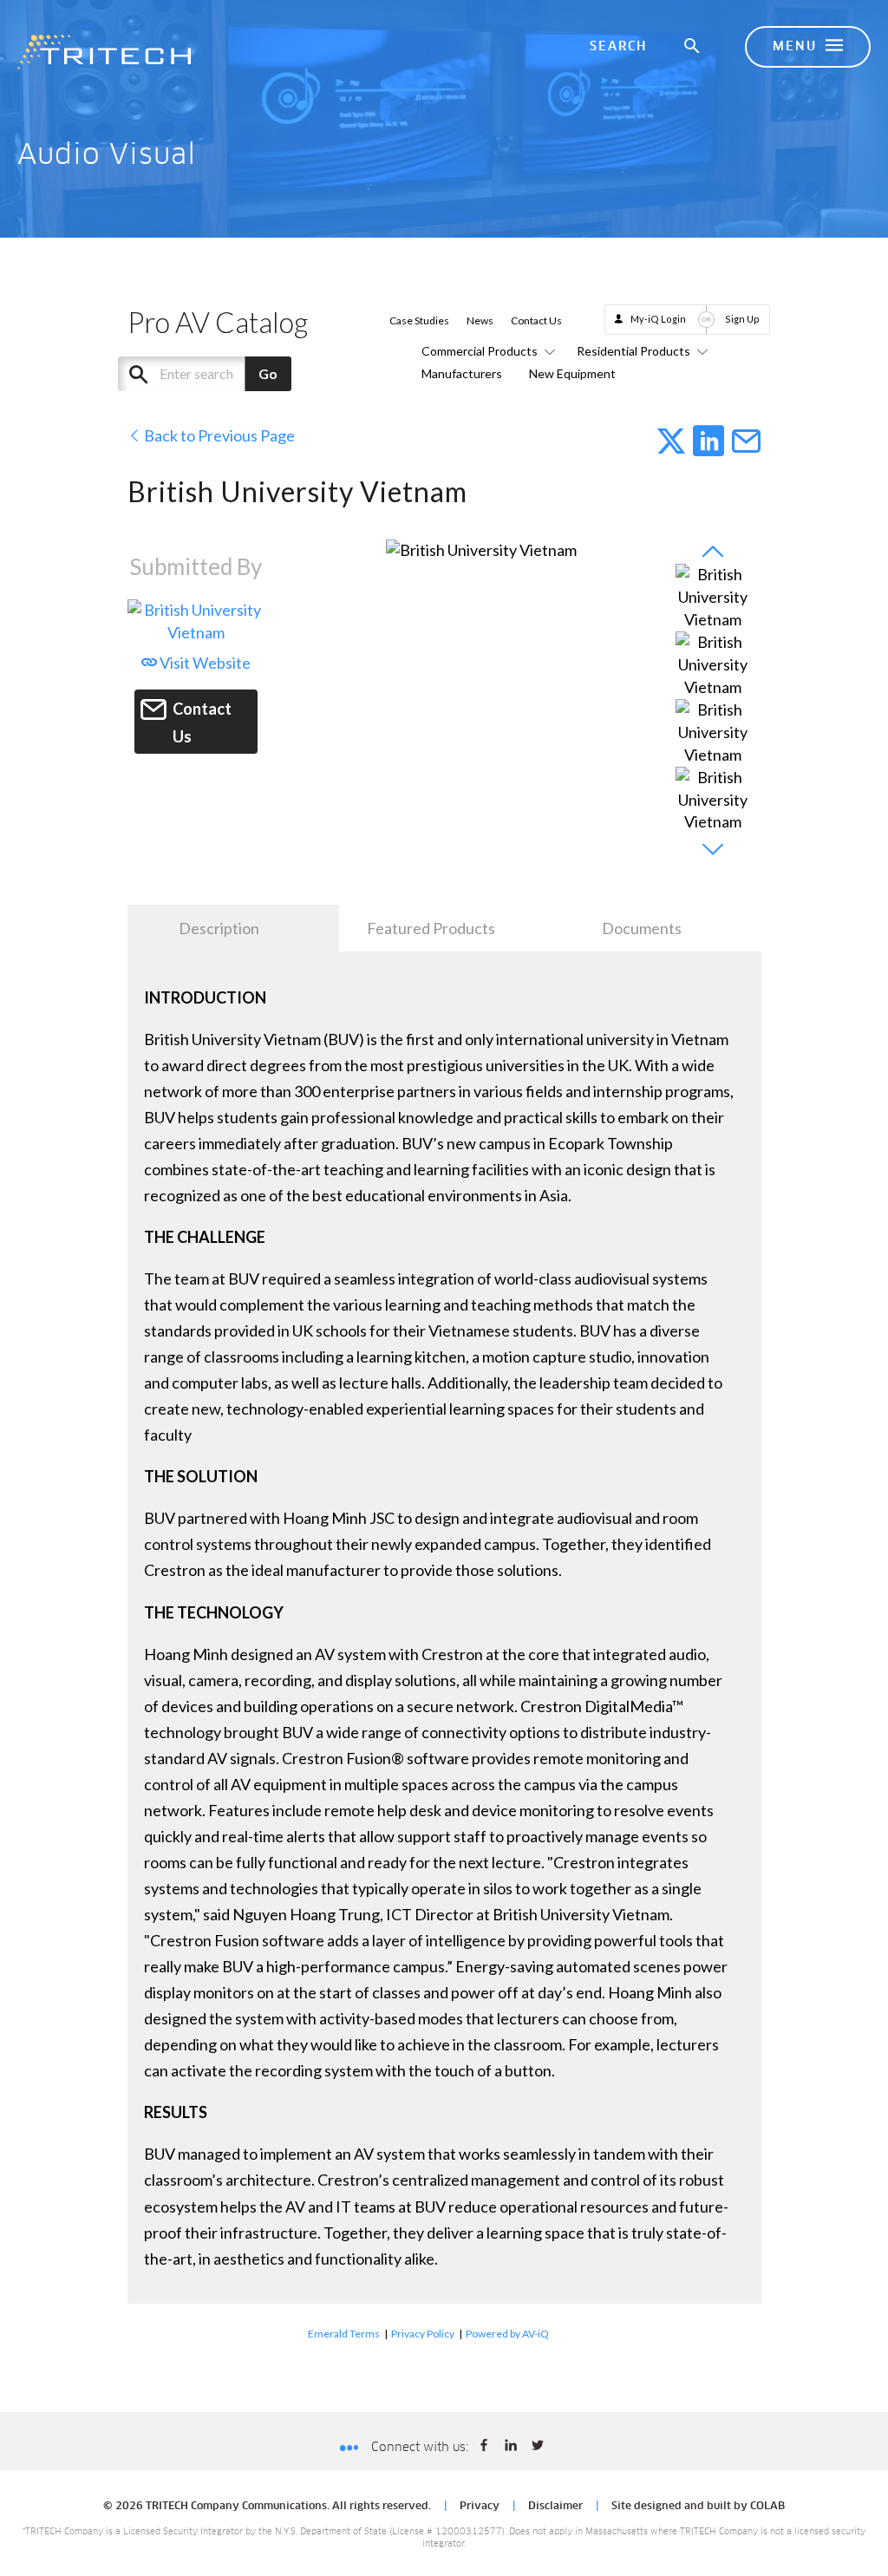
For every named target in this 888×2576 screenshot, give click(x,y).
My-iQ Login (658, 319)
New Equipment (572, 373)
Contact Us (536, 320)
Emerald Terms (344, 2334)
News (480, 320)
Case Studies (419, 320)
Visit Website (204, 663)
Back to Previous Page (218, 435)
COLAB (767, 2507)
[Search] (693, 47)
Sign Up (742, 319)
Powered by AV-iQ (507, 2334)
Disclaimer (555, 2507)
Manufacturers (462, 373)
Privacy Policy (423, 2334)
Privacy (480, 2507)
